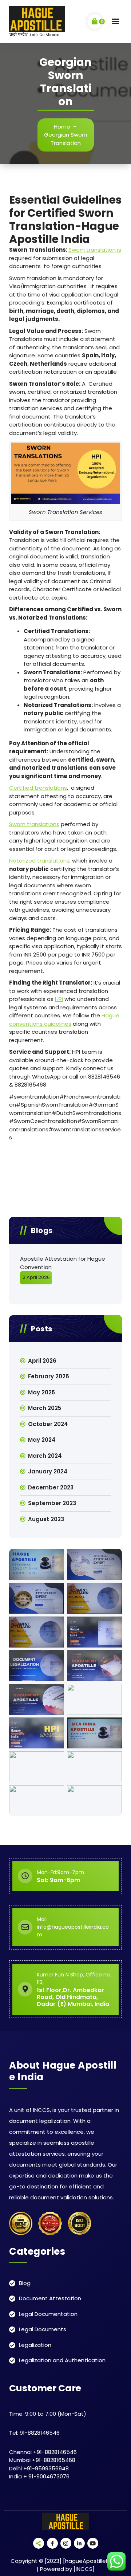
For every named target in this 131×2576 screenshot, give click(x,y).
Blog (25, 2283)
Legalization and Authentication (62, 2360)
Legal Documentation (48, 2314)
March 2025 (45, 1408)
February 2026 (49, 1376)
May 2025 (41, 1392)
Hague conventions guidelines (64, 1020)
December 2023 (51, 1487)
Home (62, 127)
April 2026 (42, 1361)
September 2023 (52, 1503)
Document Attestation (50, 2298)
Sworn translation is (95, 250)
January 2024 (48, 1471)
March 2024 (45, 1456)
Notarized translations (39, 861)
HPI (59, 999)
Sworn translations (34, 824)
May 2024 (42, 1440)
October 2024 (48, 1424)
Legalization (35, 2345)
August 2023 (46, 1519)
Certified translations (38, 788)
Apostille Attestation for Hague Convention (63, 1263)
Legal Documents (43, 2329)
